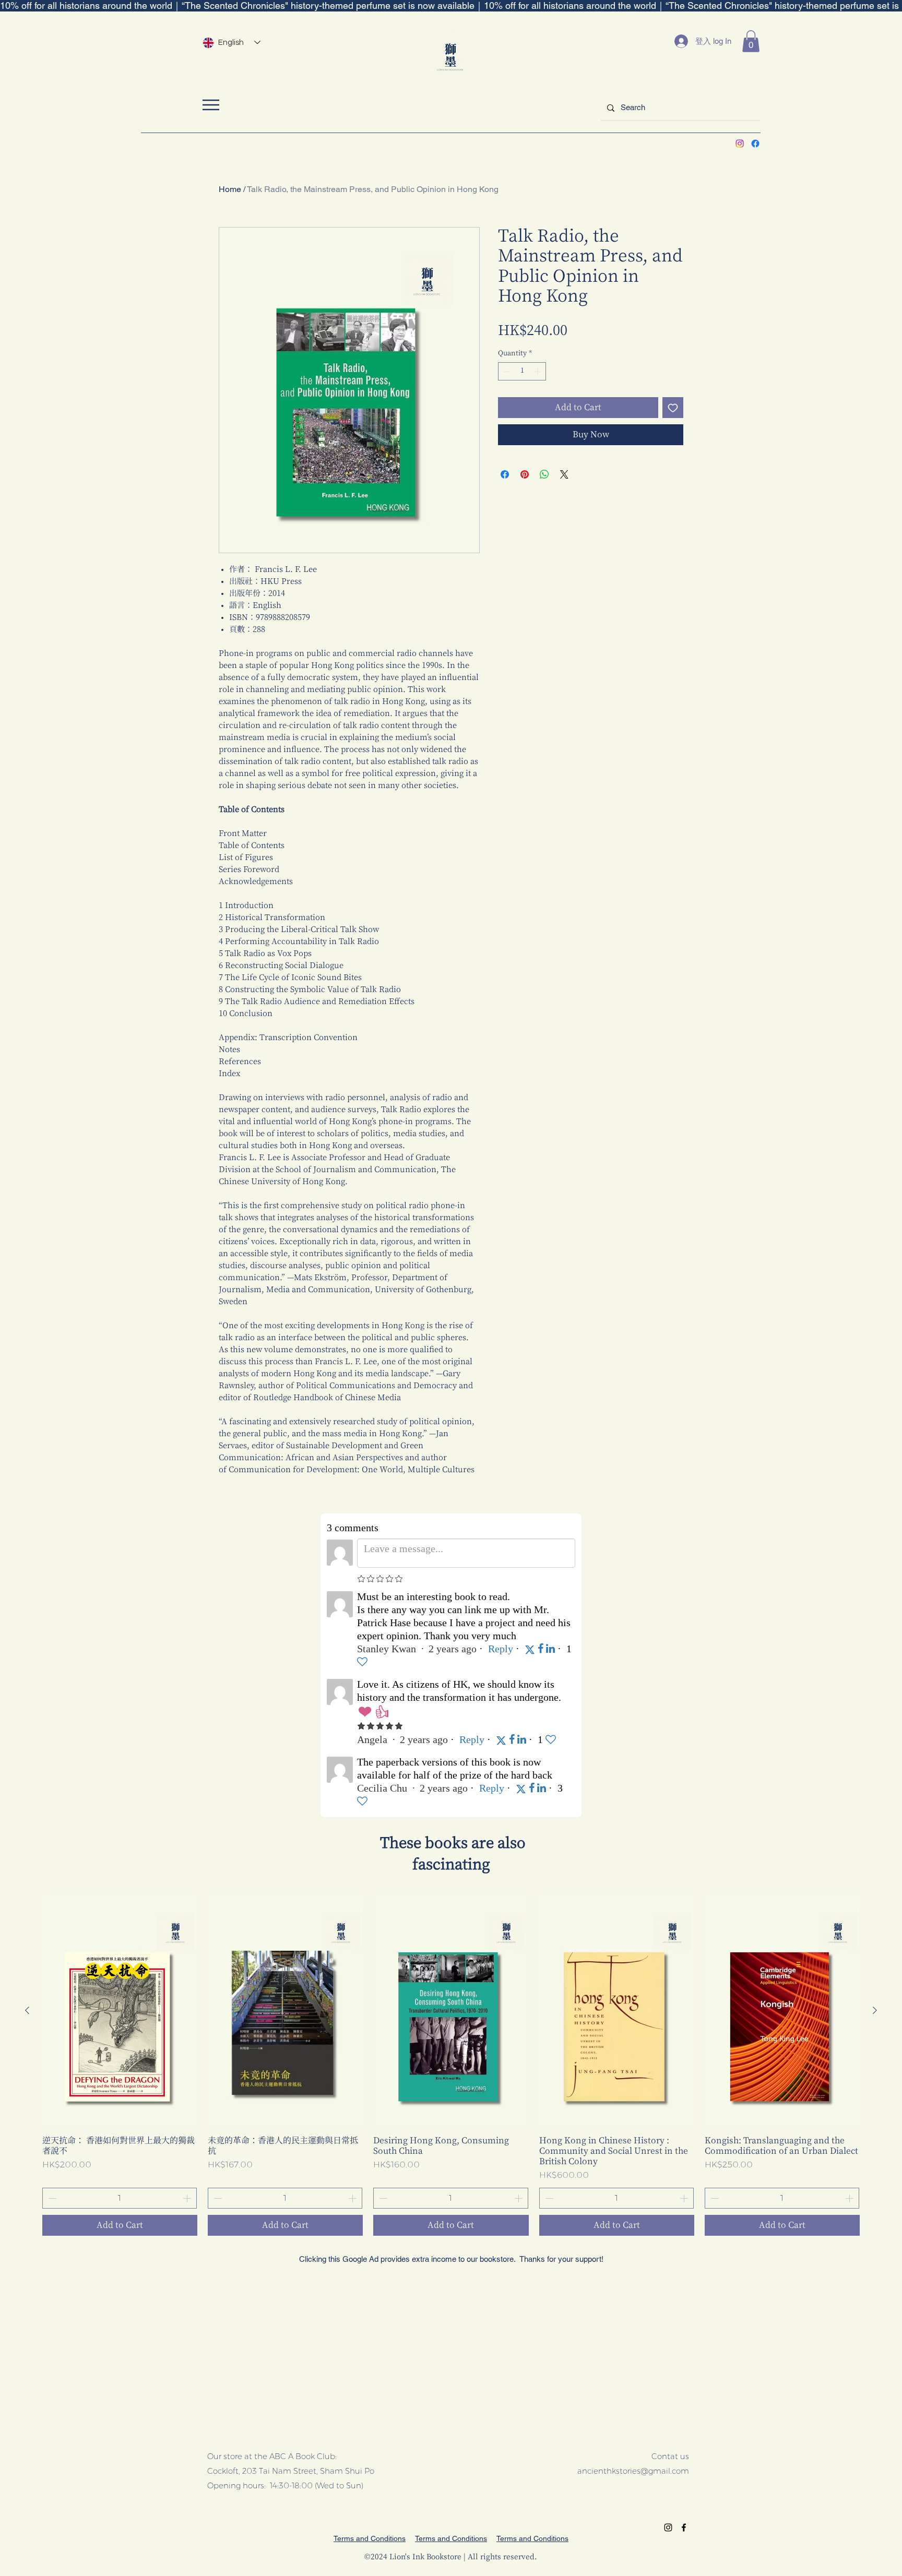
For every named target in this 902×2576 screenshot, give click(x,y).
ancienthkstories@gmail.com (633, 2471)
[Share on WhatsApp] (544, 474)
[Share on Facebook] (505, 474)
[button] (751, 41)
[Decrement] (506, 372)
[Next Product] (875, 2010)
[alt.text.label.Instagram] (740, 144)
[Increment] (539, 372)
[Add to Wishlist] (673, 408)
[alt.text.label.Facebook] (755, 144)
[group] (451, 2065)
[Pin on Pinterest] (525, 474)
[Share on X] (564, 474)
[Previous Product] (27, 2010)
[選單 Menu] (211, 105)
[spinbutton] (522, 372)
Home (230, 189)
